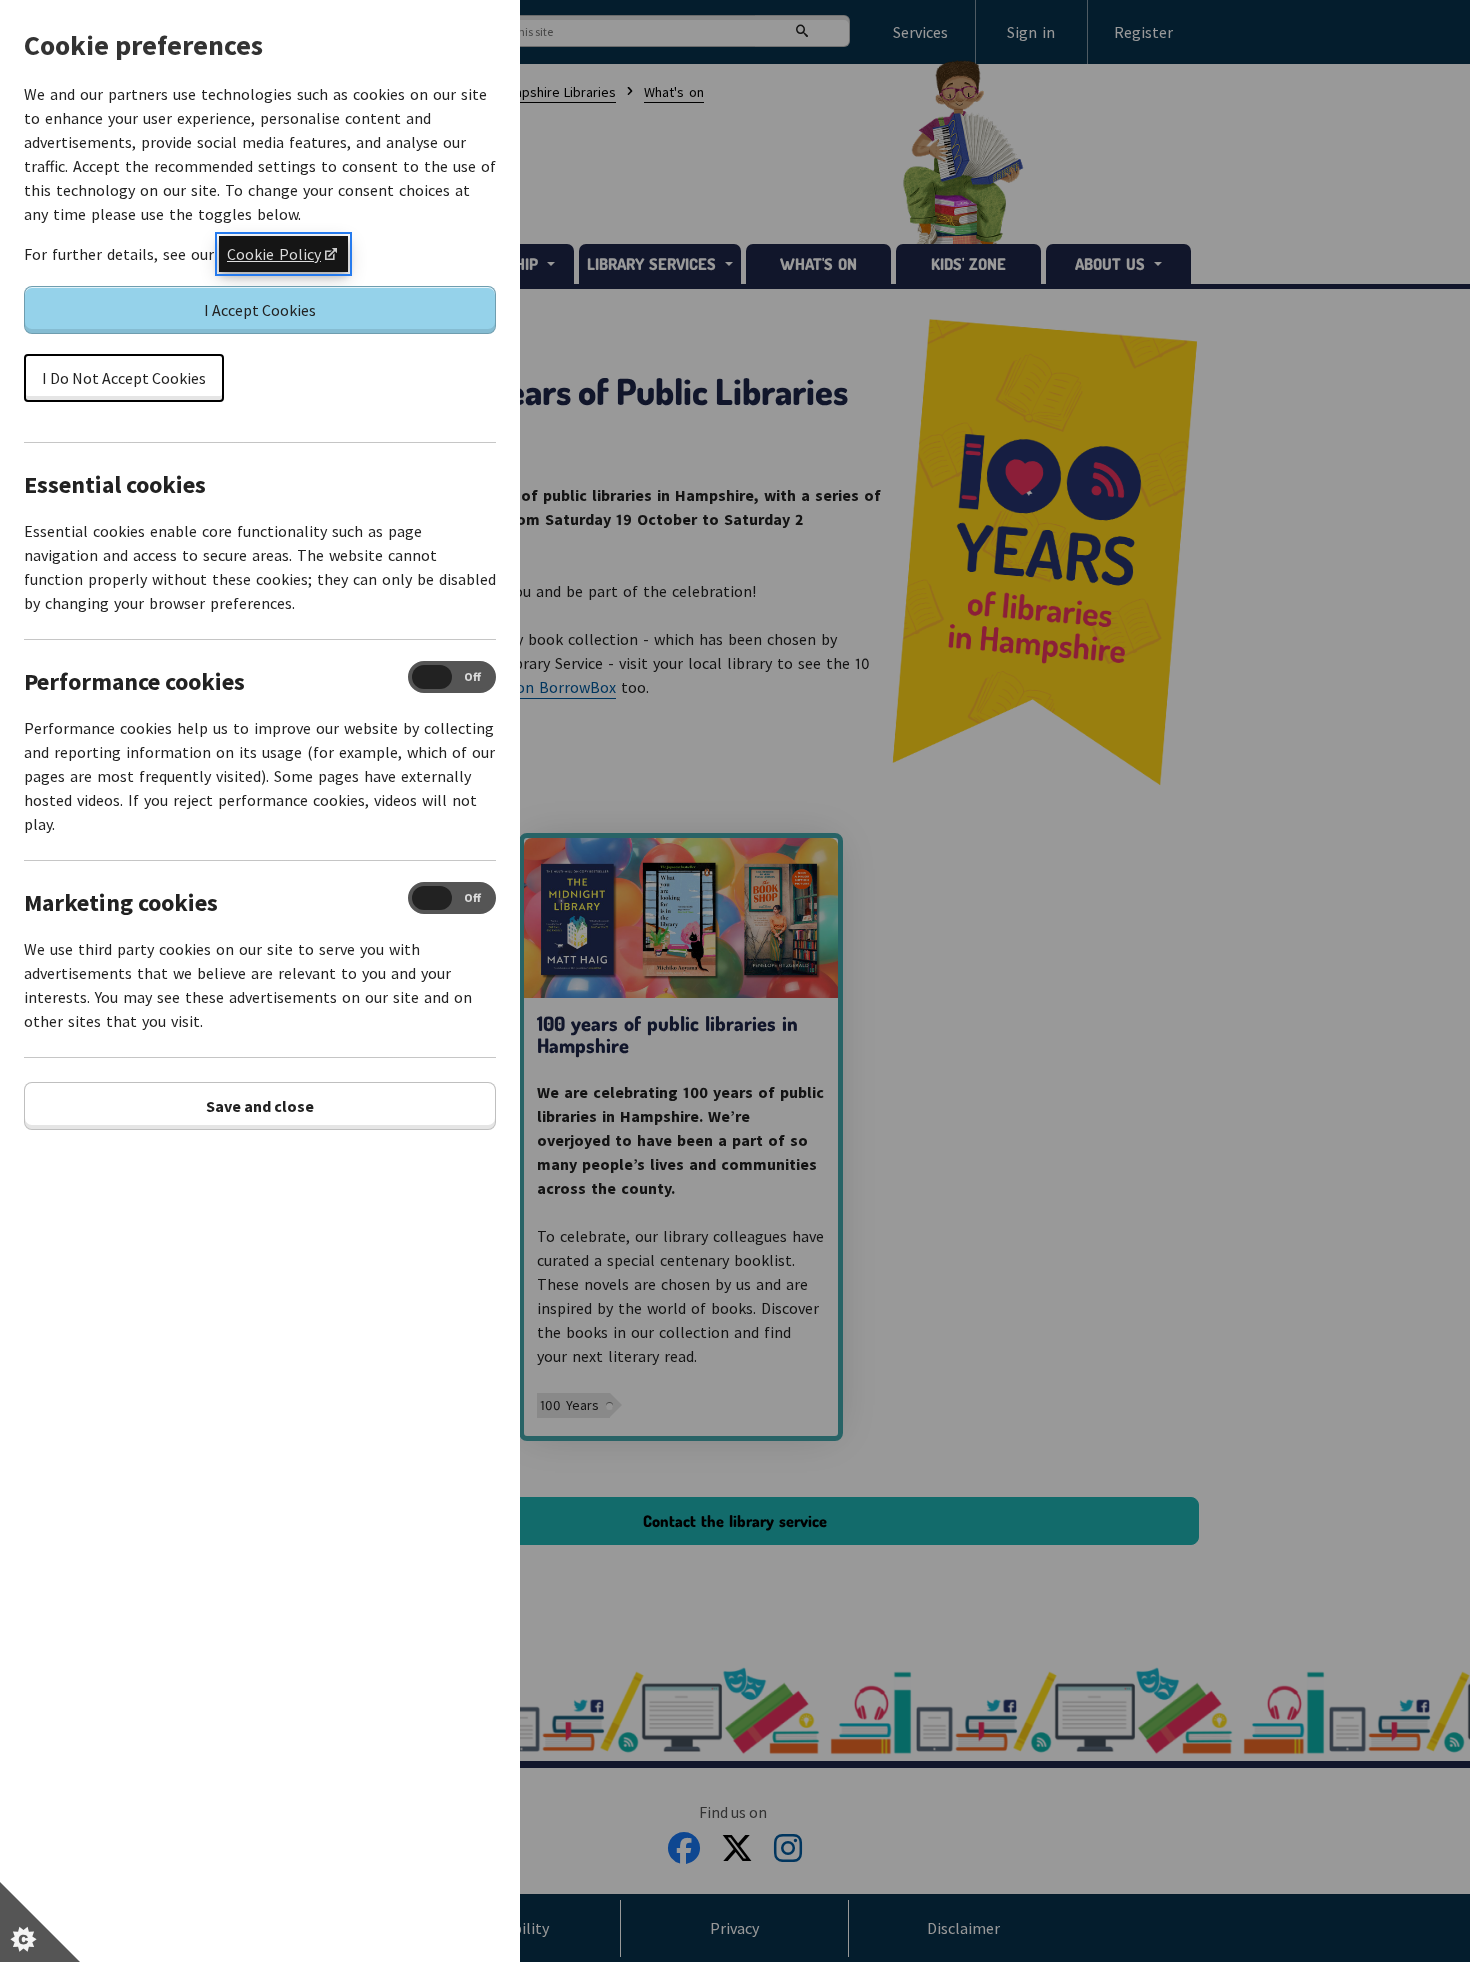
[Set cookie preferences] (40, 1922)
